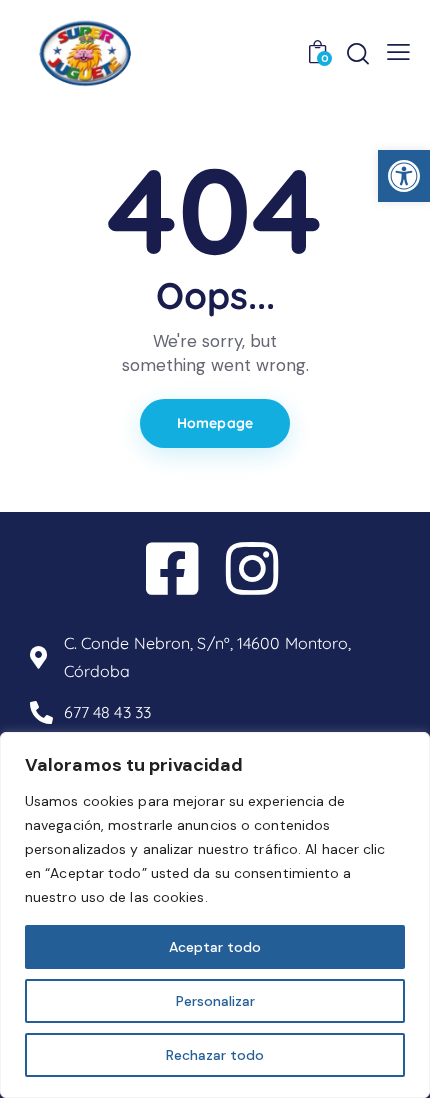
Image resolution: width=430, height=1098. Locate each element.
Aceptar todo (215, 947)
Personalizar (215, 1001)
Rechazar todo (215, 1055)
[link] (404, 176)
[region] (215, 915)
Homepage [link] (215, 423)
